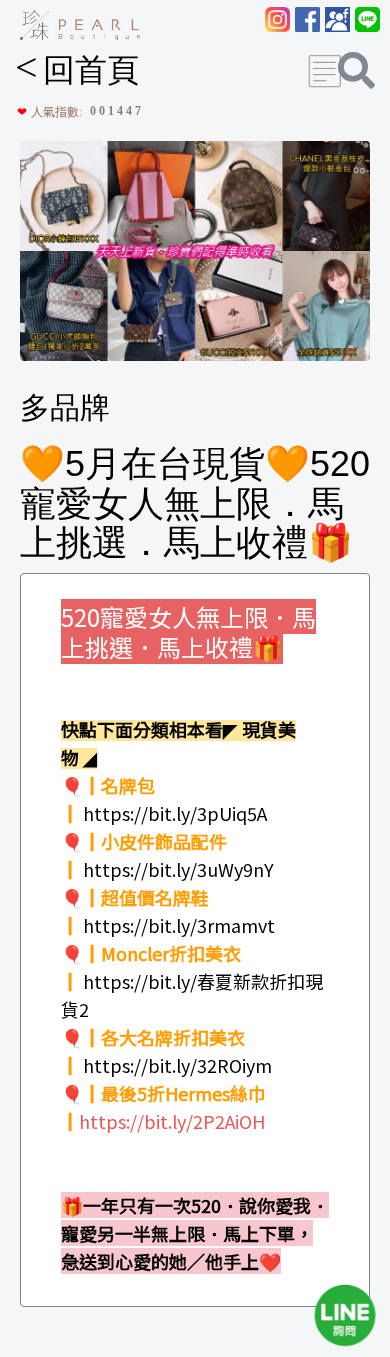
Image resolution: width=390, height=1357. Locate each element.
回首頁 (77, 70)
